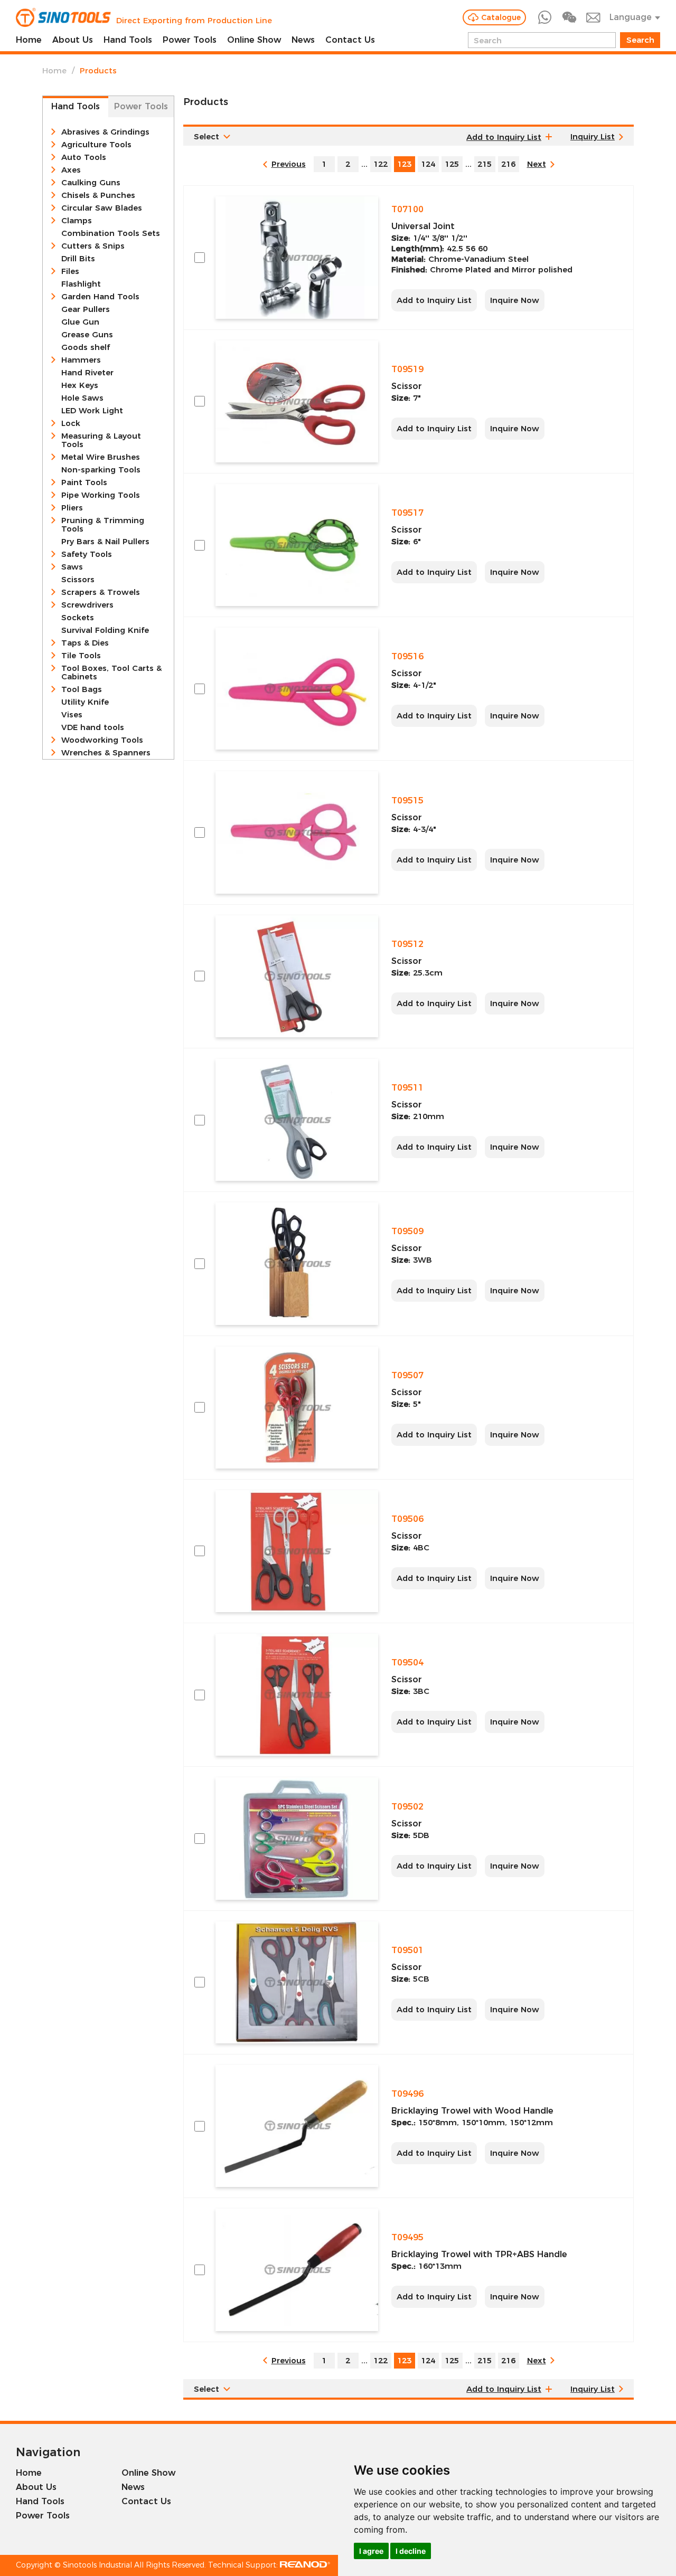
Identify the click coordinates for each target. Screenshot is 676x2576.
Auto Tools (84, 157)
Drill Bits (78, 259)
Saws (72, 567)
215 (485, 164)
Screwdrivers (87, 605)
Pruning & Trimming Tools (103, 525)
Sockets (78, 618)
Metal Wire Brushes (101, 457)
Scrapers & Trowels (101, 592)
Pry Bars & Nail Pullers (105, 542)
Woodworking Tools (102, 740)
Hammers (81, 360)
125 (452, 164)
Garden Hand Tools (100, 297)
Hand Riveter (87, 373)
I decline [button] (411, 2551)
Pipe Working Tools (101, 495)
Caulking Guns (91, 183)
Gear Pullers (86, 309)
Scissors (78, 580)
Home (29, 40)
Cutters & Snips (93, 246)
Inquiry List (593, 136)
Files (70, 271)
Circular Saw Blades (102, 208)
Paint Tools (84, 482)
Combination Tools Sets (111, 233)
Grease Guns (87, 335)
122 (381, 164)
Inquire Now (515, 300)
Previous (289, 164)
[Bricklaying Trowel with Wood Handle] (297, 2126)
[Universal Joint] (297, 257)
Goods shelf (86, 347)
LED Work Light (92, 411)
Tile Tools (81, 656)
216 (508, 164)
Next (537, 164)
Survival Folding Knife (105, 630)
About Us (73, 40)
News (303, 40)
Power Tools (190, 40)
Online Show (254, 40)
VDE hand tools (93, 727)
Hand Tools (128, 40)
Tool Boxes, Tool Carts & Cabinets (111, 673)
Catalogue (501, 17)
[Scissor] (297, 401)
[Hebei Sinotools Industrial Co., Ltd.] (63, 17)
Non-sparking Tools (101, 470)
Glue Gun (80, 322)
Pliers (72, 508)
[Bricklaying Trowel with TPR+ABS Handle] (297, 2270)
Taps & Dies (85, 643)
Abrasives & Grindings (105, 132)
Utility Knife (85, 702)
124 (428, 164)
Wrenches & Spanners (106, 753)
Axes (71, 170)
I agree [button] (371, 2551)
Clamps (77, 221)
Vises (72, 715)
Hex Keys (80, 385)
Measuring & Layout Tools (101, 440)
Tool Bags (82, 689)
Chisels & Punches (98, 195)
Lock (71, 423)
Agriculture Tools (96, 145)
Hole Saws (82, 398)
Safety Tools (87, 554)
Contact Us (350, 40)
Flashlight (81, 284)
